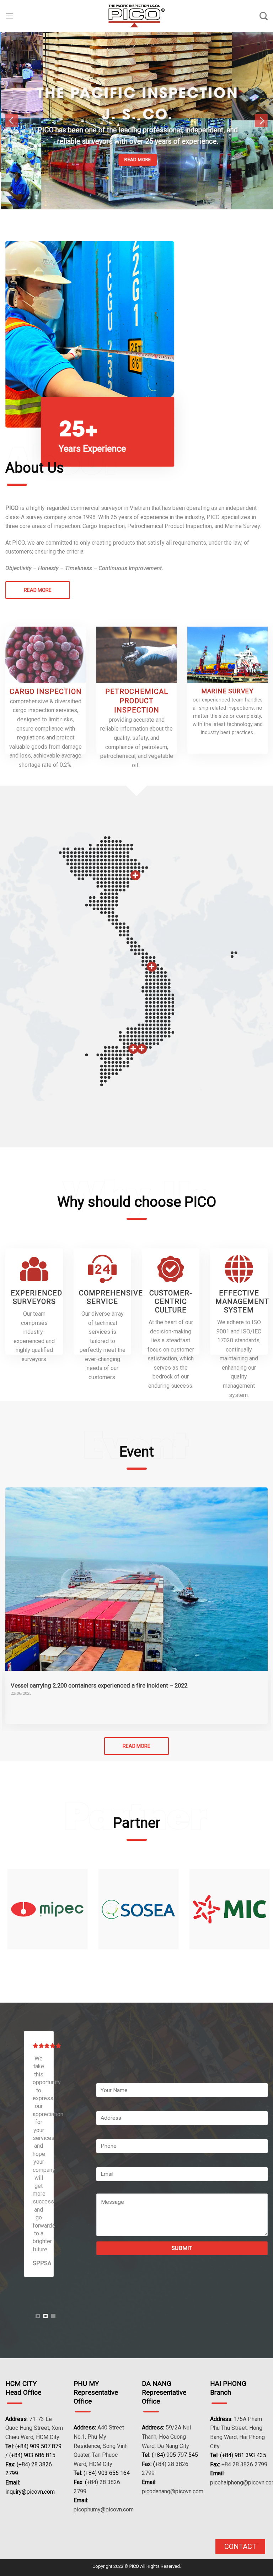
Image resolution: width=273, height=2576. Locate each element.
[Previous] (12, 102)
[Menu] (10, 16)
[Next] (261, 102)
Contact (240, 2547)
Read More (38, 553)
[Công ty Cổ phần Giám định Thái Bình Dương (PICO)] (136, 16)
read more (136, 1709)
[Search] (264, 16)
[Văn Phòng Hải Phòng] (135, 838)
